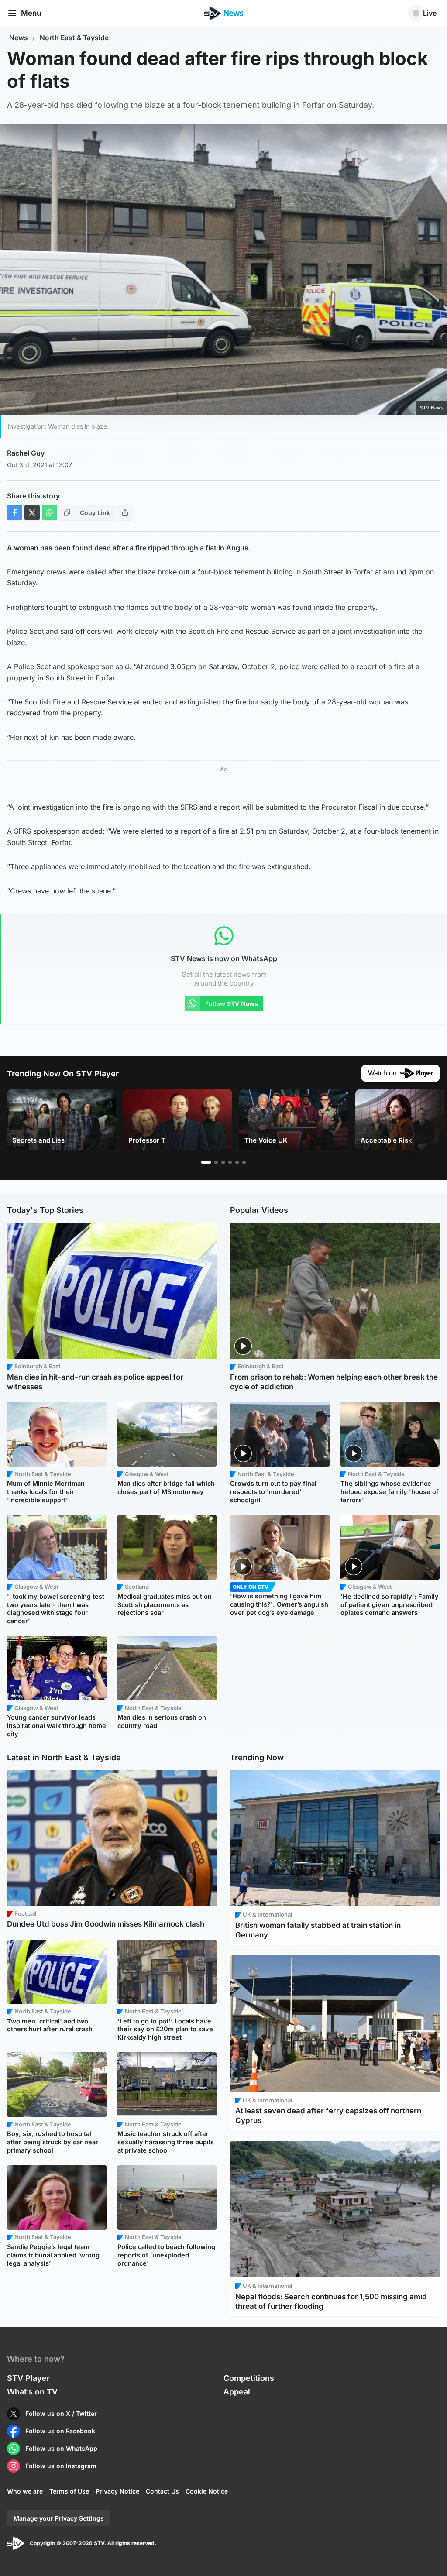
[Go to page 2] (216, 1162)
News (19, 38)
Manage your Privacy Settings (59, 2518)
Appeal (237, 2392)
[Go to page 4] (230, 1162)
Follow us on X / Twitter (61, 2413)
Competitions (249, 2378)
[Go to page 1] (206, 1162)
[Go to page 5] (237, 1162)
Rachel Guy (26, 453)
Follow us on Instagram (61, 2466)
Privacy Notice (117, 2491)
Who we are (25, 2491)
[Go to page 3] (223, 1162)
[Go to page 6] (244, 1162)
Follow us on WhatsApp (61, 2448)
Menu (31, 13)
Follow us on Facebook (60, 2431)
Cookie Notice (207, 2491)
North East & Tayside (74, 38)
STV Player (28, 2378)
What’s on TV (32, 2392)
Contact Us (162, 2491)
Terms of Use (69, 2491)
